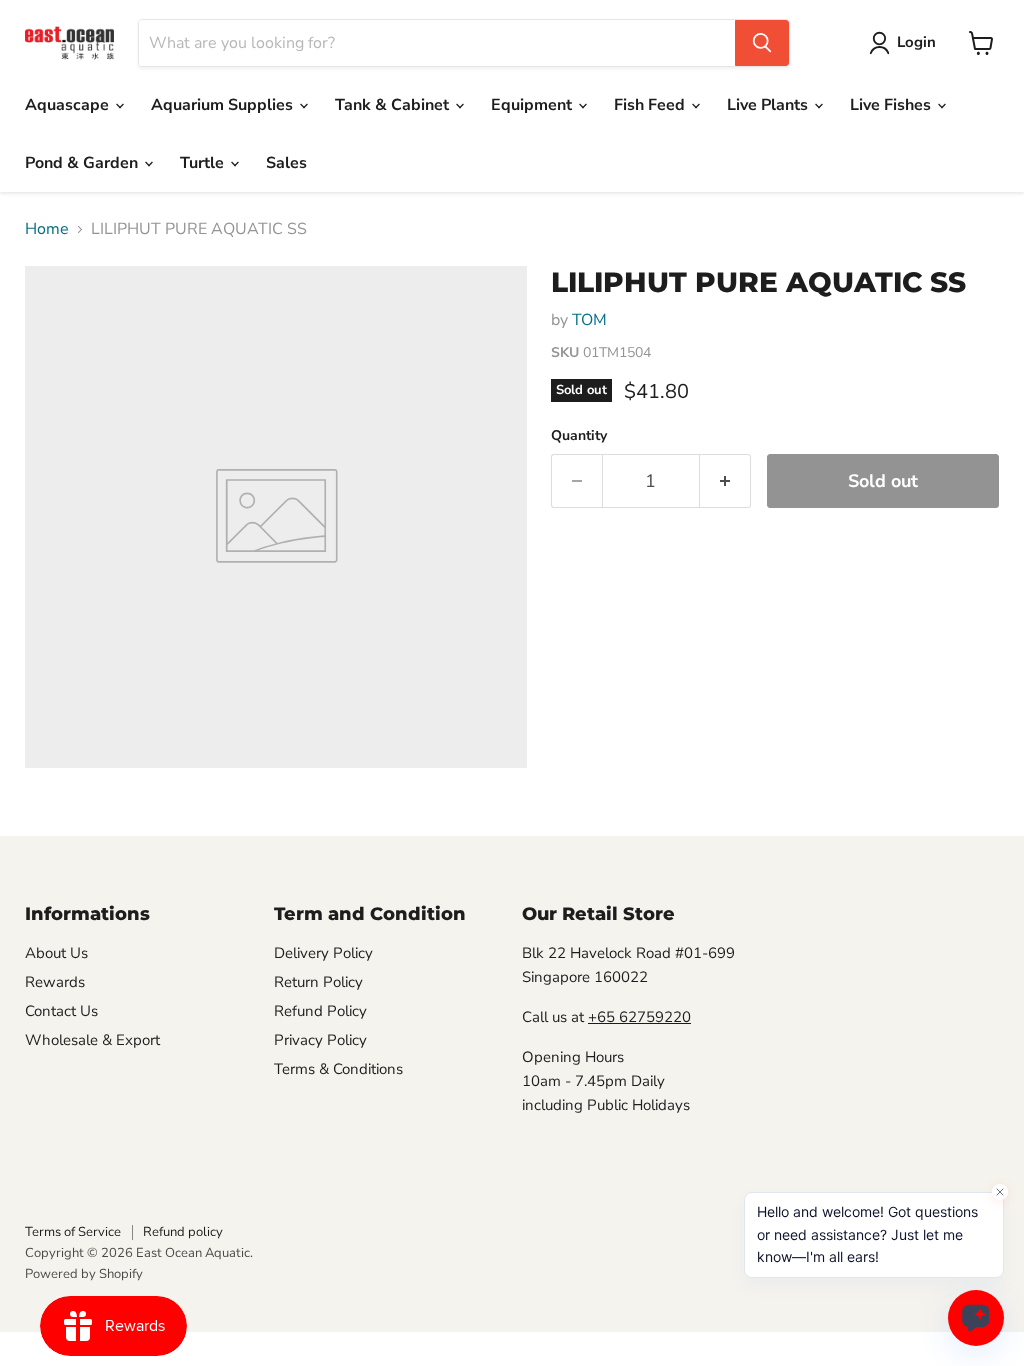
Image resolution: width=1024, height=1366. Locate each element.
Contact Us (61, 1011)
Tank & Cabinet (394, 105)
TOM (589, 320)
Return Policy (318, 982)
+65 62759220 (639, 1017)
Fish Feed (651, 105)
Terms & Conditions (338, 1069)
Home (47, 229)
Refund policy (183, 1232)
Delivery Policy (323, 953)
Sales (286, 163)
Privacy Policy (320, 1040)
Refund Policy (320, 1011)
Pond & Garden (83, 163)
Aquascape (69, 105)
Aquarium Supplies (224, 105)
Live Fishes (892, 105)
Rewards (55, 982)
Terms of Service (73, 1232)
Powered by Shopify (84, 1274)
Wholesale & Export (92, 1040)
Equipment (533, 105)
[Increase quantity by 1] (725, 481)
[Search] (762, 43)
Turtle (204, 163)
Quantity (579, 436)
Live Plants (769, 105)
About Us (56, 953)
